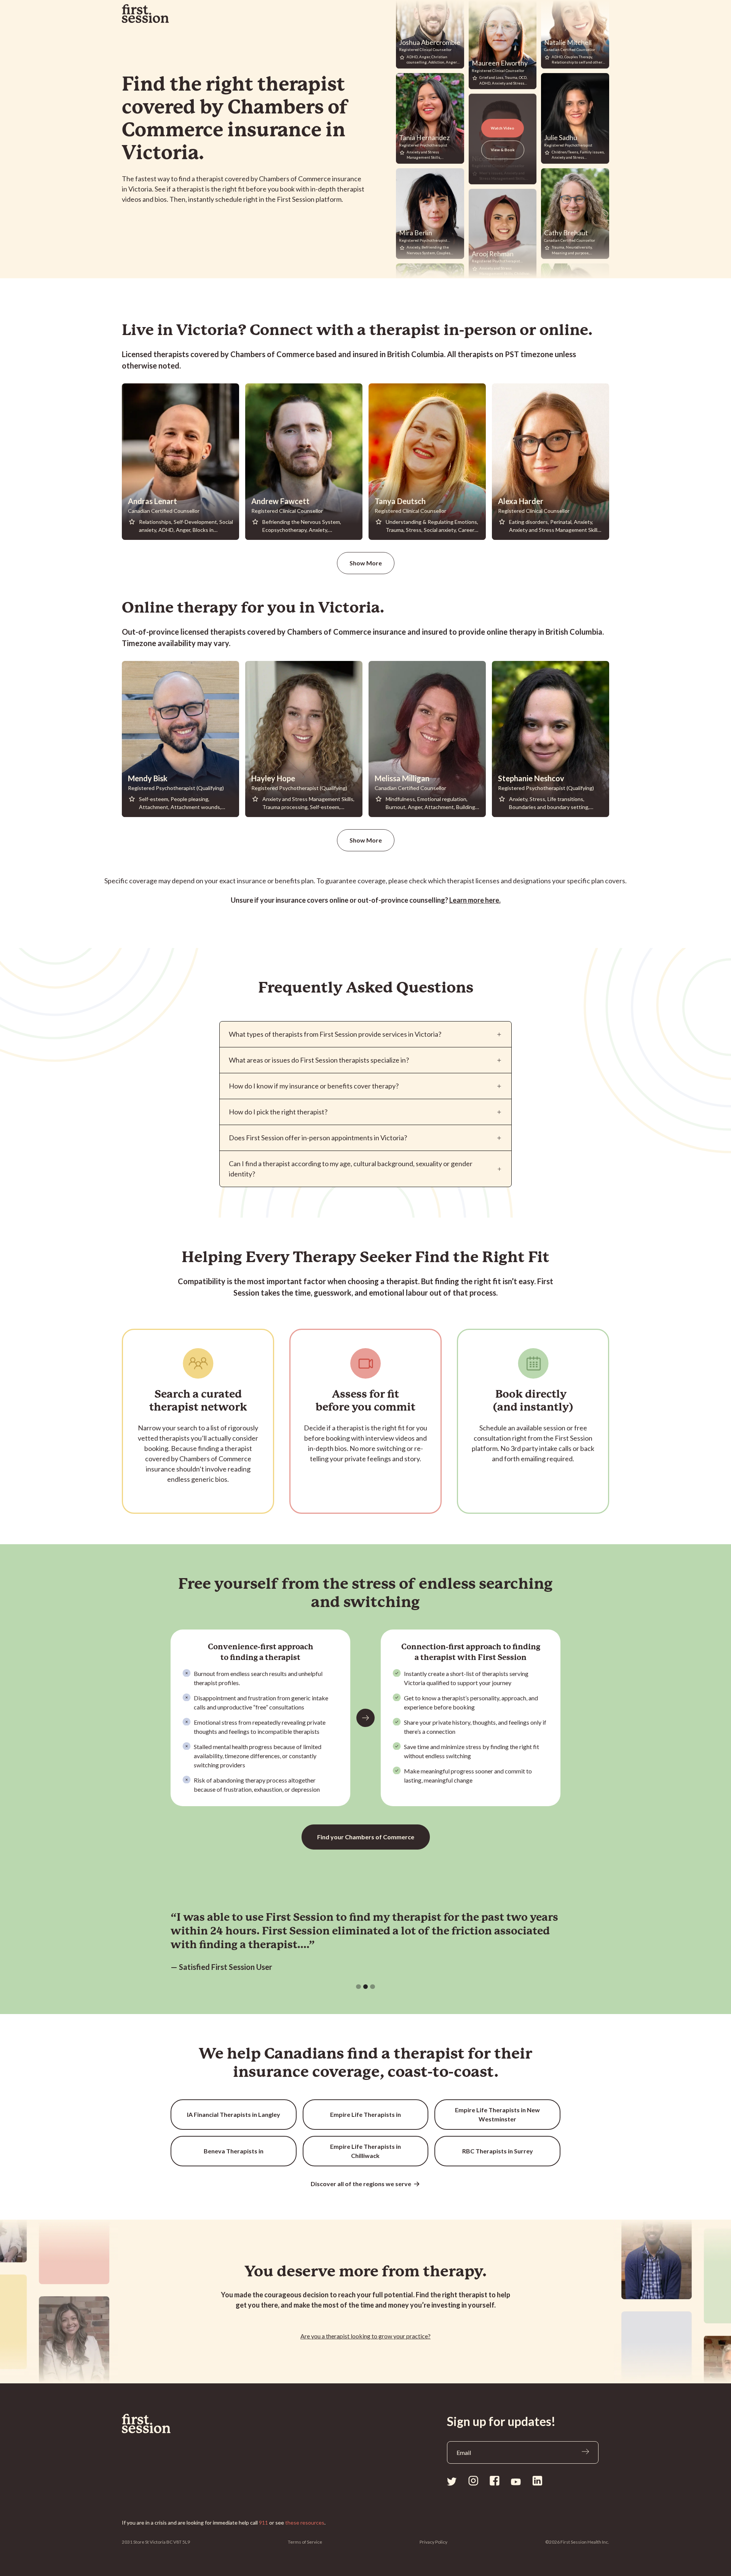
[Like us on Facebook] (495, 2481)
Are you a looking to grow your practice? (365, 2336)
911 (263, 2523)
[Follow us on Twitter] (452, 2481)
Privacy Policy (433, 2542)
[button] (358, 1987)
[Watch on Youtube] (516, 2481)
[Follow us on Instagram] (473, 2481)
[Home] (162, 2424)
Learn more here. (475, 900)
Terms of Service (305, 2542)
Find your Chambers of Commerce (366, 1837)
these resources (305, 2523)
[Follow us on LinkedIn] (537, 2481)
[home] (145, 14)
